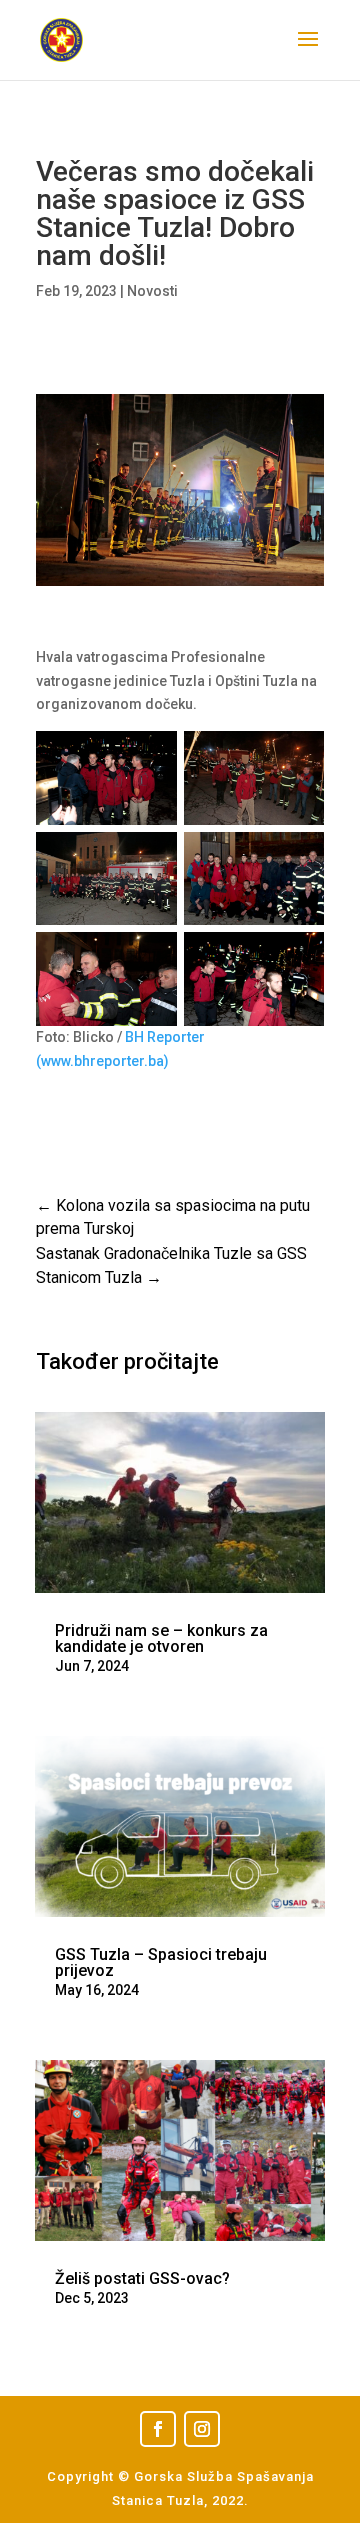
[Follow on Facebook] (158, 2429)
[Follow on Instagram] (202, 2429)
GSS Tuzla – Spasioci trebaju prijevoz (161, 1962)
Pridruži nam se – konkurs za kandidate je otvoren (161, 1638)
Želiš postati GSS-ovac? (142, 2278)
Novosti (152, 291)
